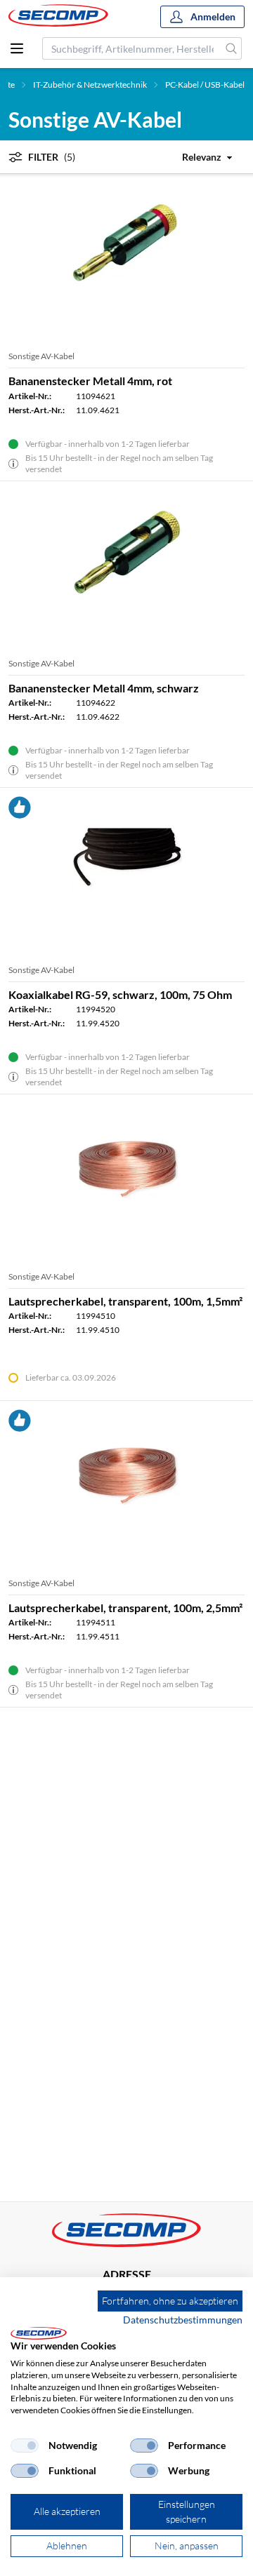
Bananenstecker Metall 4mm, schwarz (104, 688)
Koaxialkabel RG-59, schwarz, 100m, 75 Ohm (120, 994)
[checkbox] (25, 2446)
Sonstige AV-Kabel (41, 356)
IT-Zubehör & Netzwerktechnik (90, 85)
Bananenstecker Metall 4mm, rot (90, 381)
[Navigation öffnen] (17, 48)
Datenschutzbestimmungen (183, 2320)
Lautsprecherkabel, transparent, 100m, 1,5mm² (125, 1301)
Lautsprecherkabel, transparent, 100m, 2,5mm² (125, 1608)
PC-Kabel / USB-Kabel (205, 85)
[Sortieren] (199, 157)
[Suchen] (232, 48)
